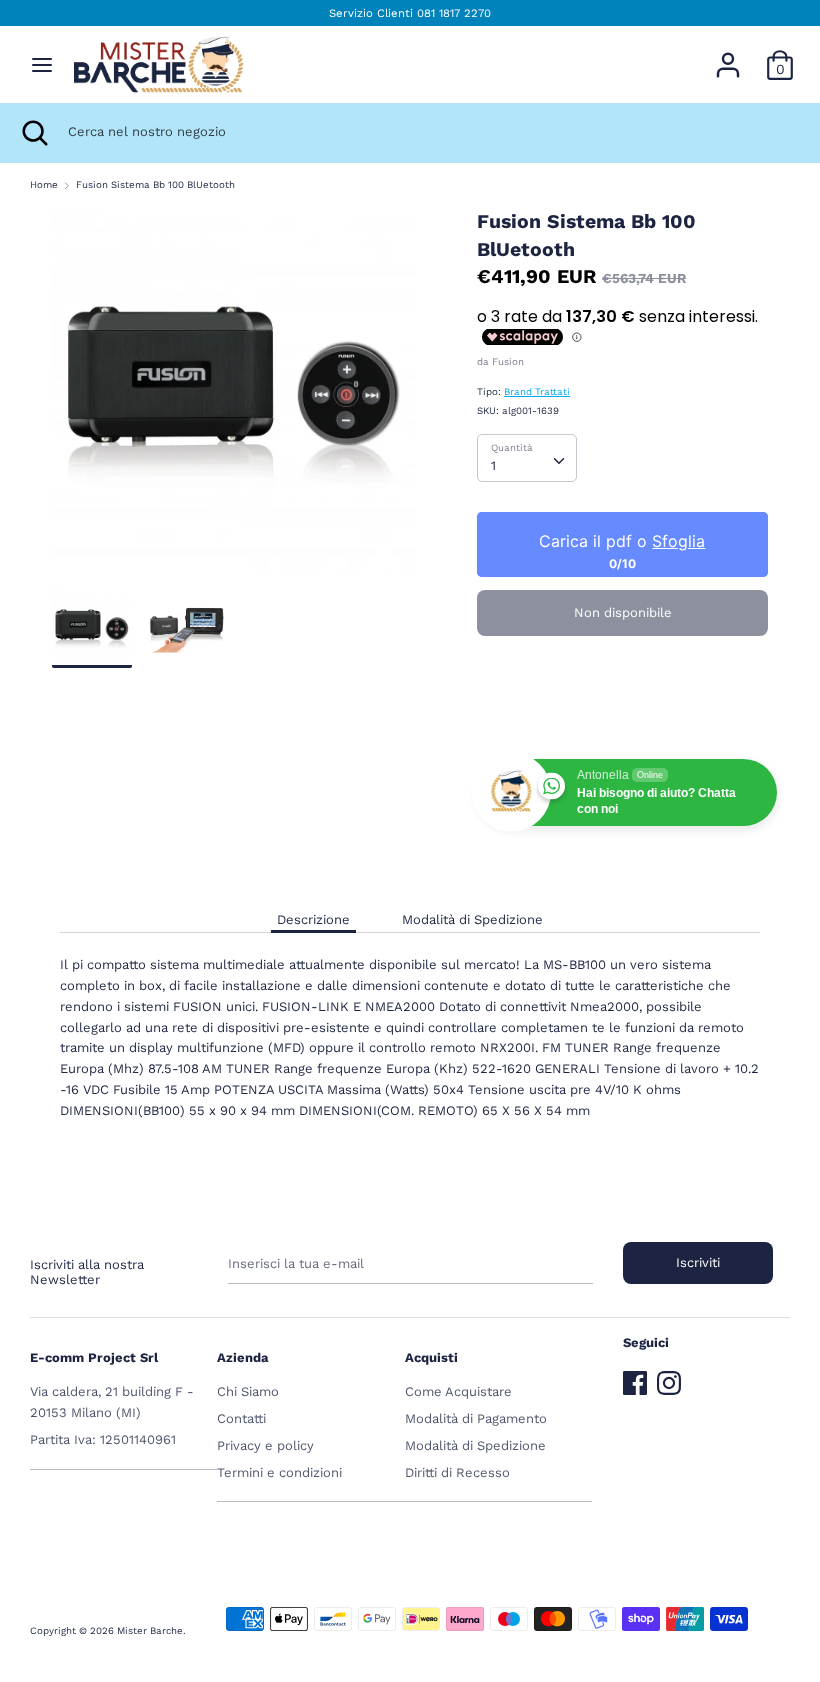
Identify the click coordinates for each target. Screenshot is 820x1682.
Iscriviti (698, 1262)
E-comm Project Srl (94, 1357)
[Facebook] (635, 1378)
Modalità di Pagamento (476, 1418)
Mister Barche (150, 1630)
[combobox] (527, 458)
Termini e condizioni (279, 1472)
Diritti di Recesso (457, 1472)
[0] (780, 54)
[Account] (728, 54)
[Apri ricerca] (34, 133)
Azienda (243, 1357)
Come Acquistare (458, 1391)
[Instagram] (669, 1378)
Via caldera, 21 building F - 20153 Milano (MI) (112, 1402)
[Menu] (42, 64)
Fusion (508, 361)
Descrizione (313, 919)
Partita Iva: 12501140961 (103, 1439)
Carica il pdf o (623, 541)
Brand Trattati (537, 391)
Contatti (241, 1418)
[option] (234, 398)
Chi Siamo (248, 1391)
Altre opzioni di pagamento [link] (623, 718)
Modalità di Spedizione (472, 919)
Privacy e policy (265, 1445)
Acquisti (431, 1357)
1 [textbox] (493, 465)
